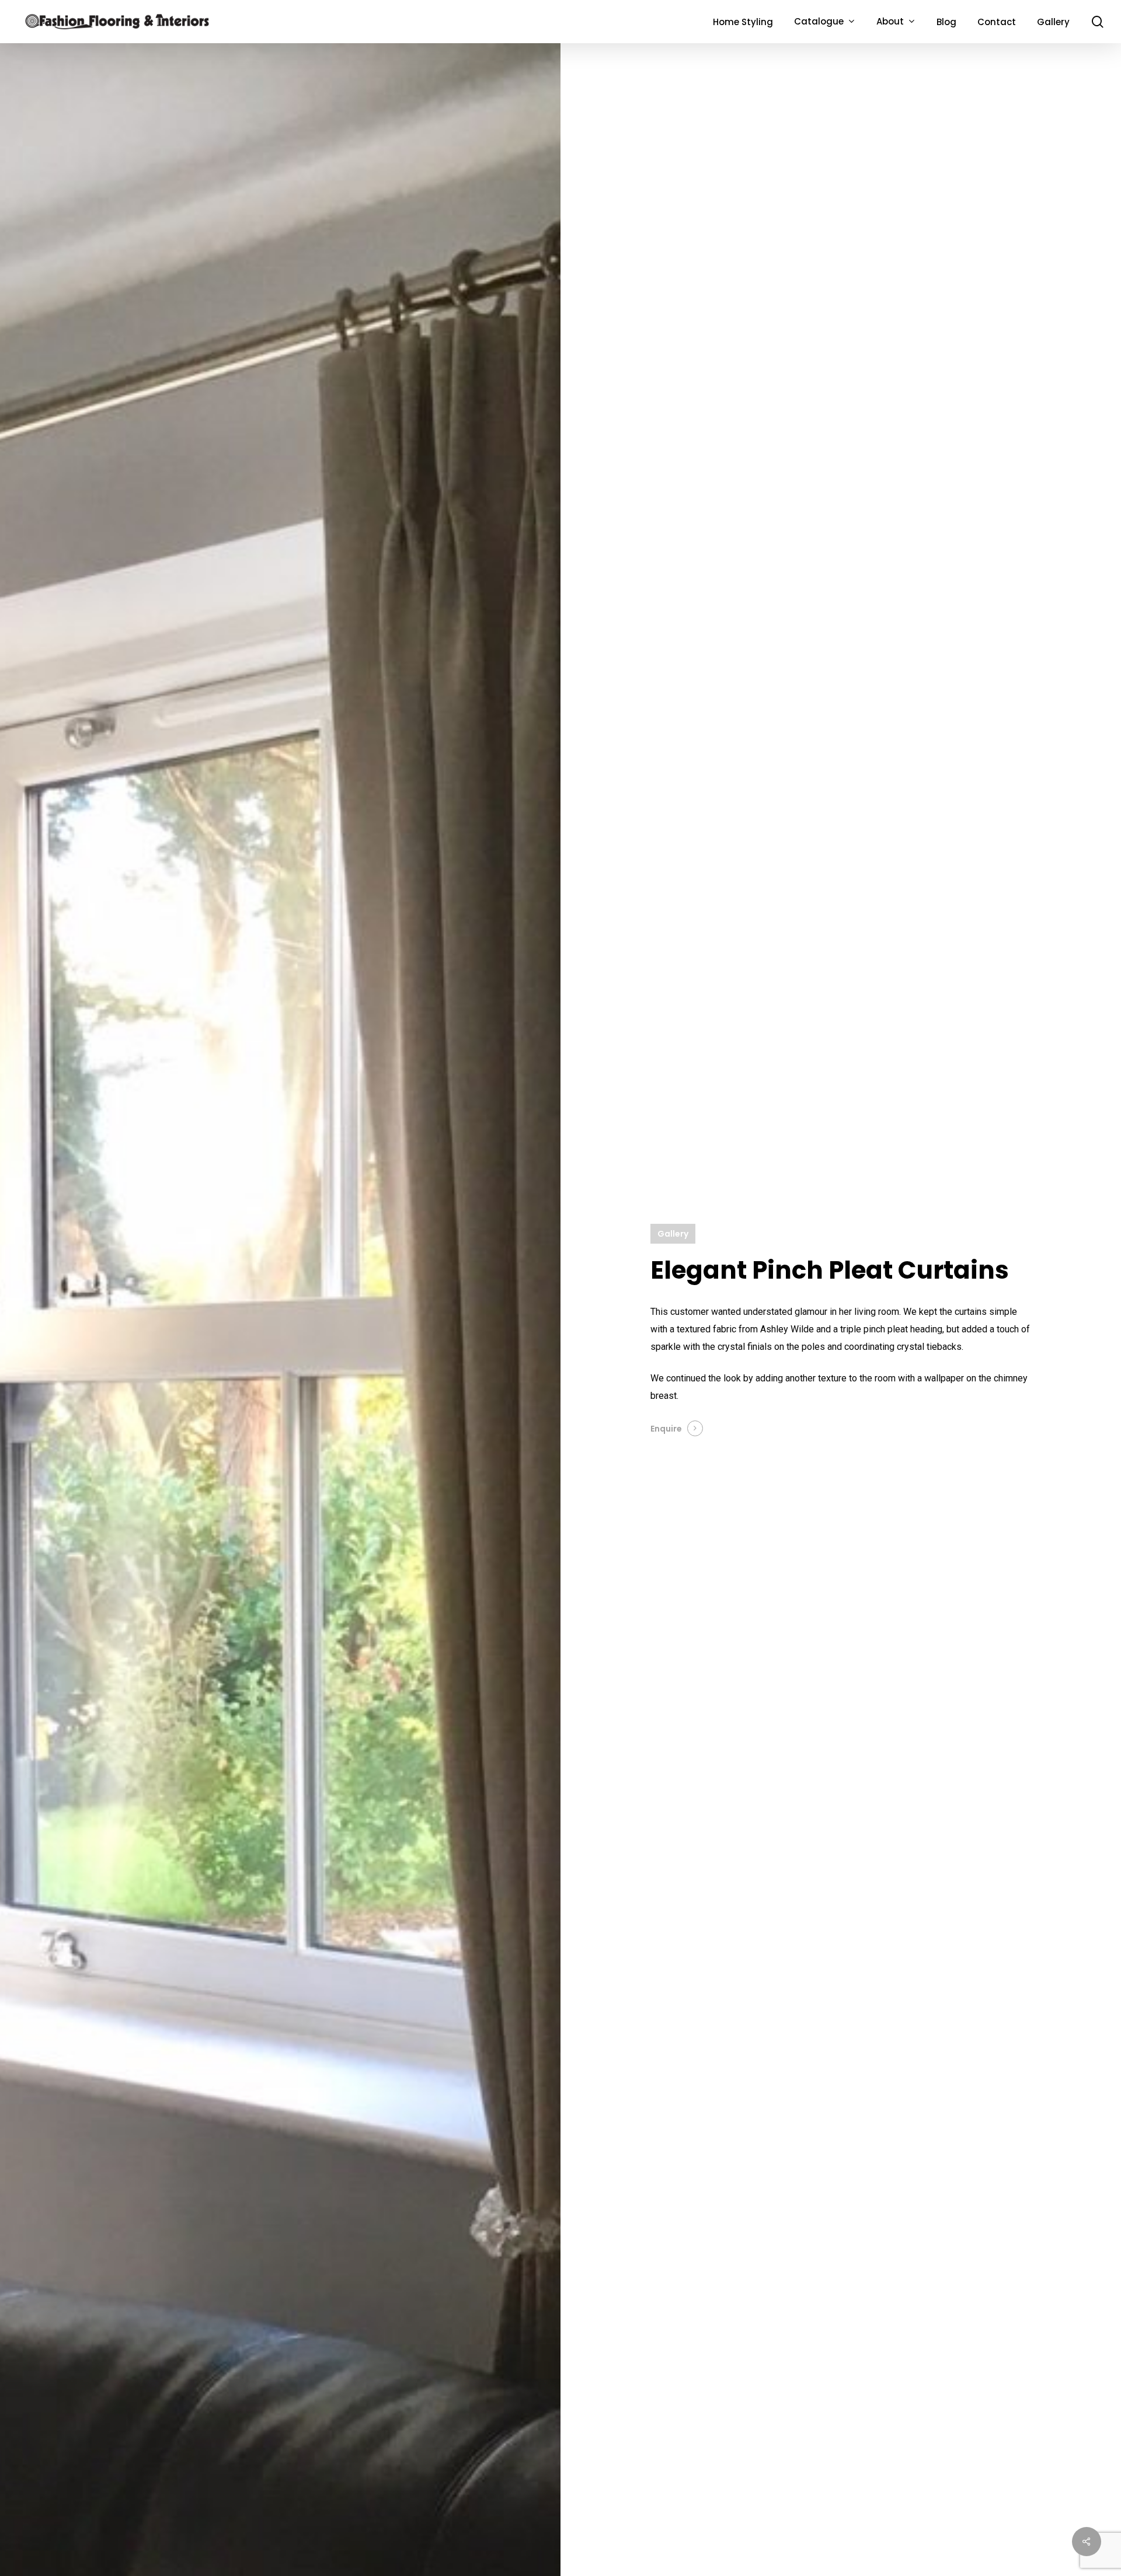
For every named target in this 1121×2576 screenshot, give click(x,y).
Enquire (666, 1429)
